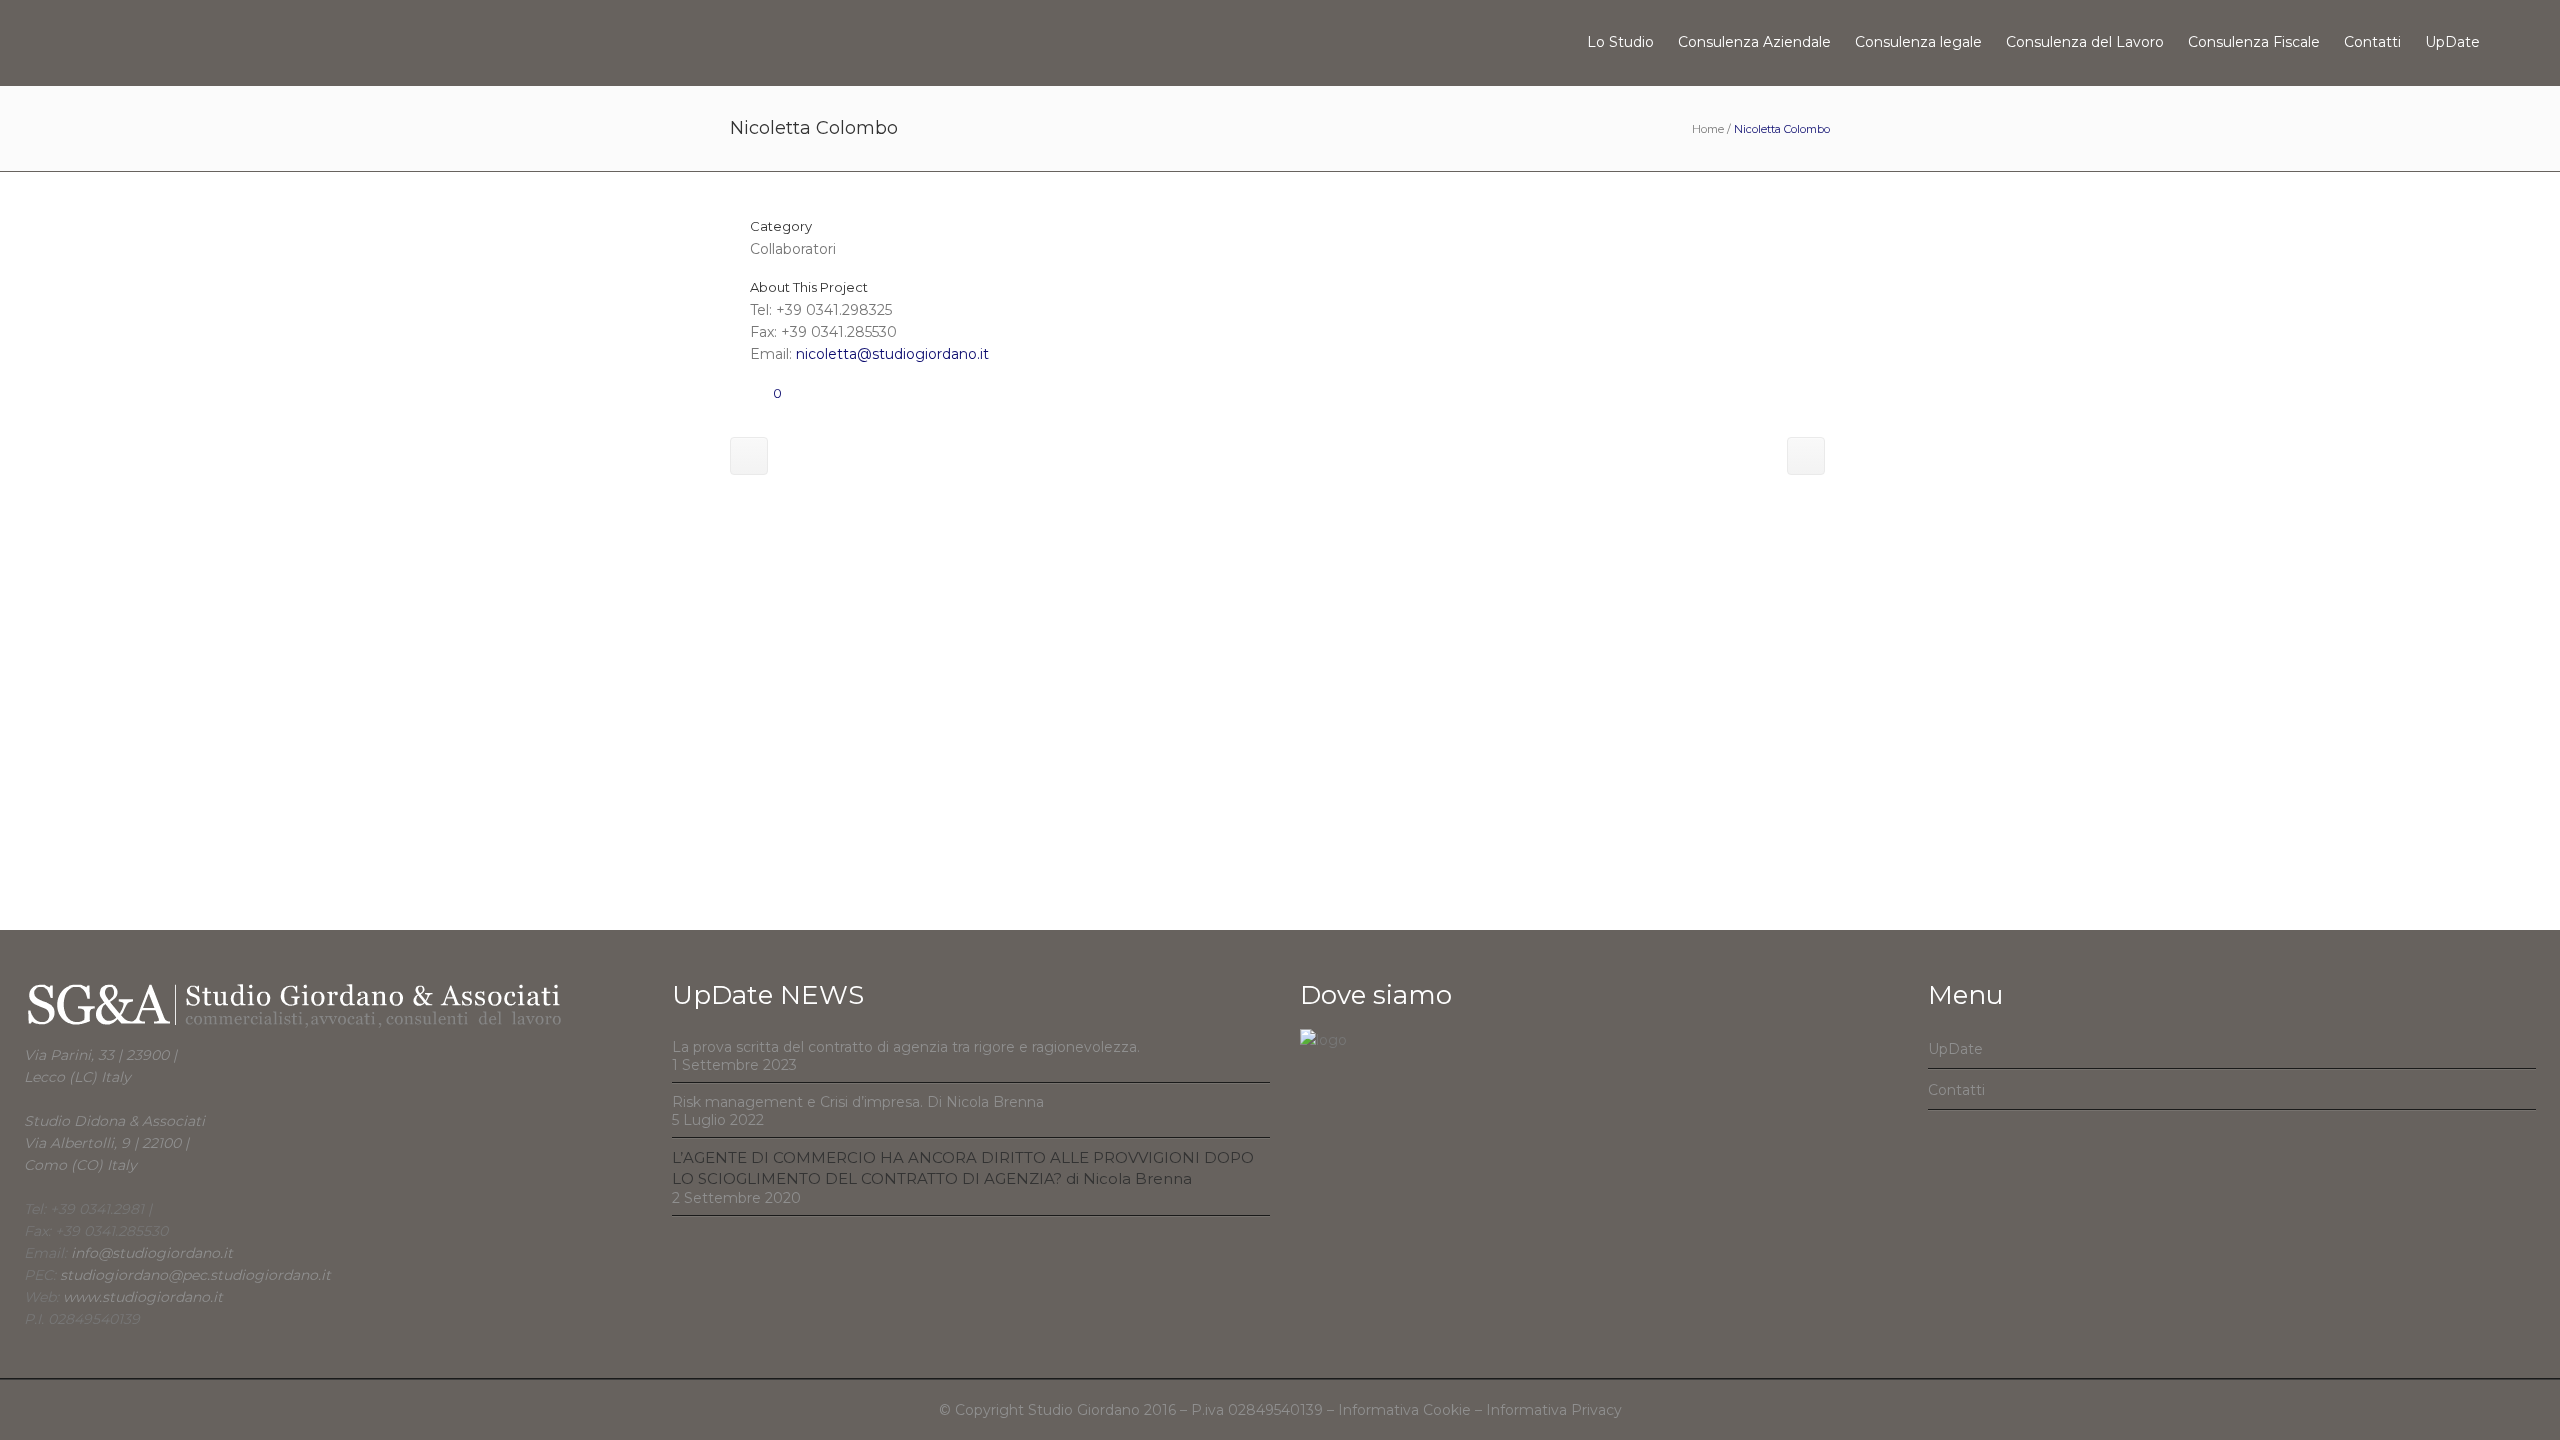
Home (1708, 129)
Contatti (1956, 1090)
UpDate (1955, 1049)
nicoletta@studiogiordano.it (892, 354)
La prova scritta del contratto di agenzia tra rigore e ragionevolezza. (906, 1047)
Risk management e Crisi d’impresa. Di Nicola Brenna (858, 1102)
